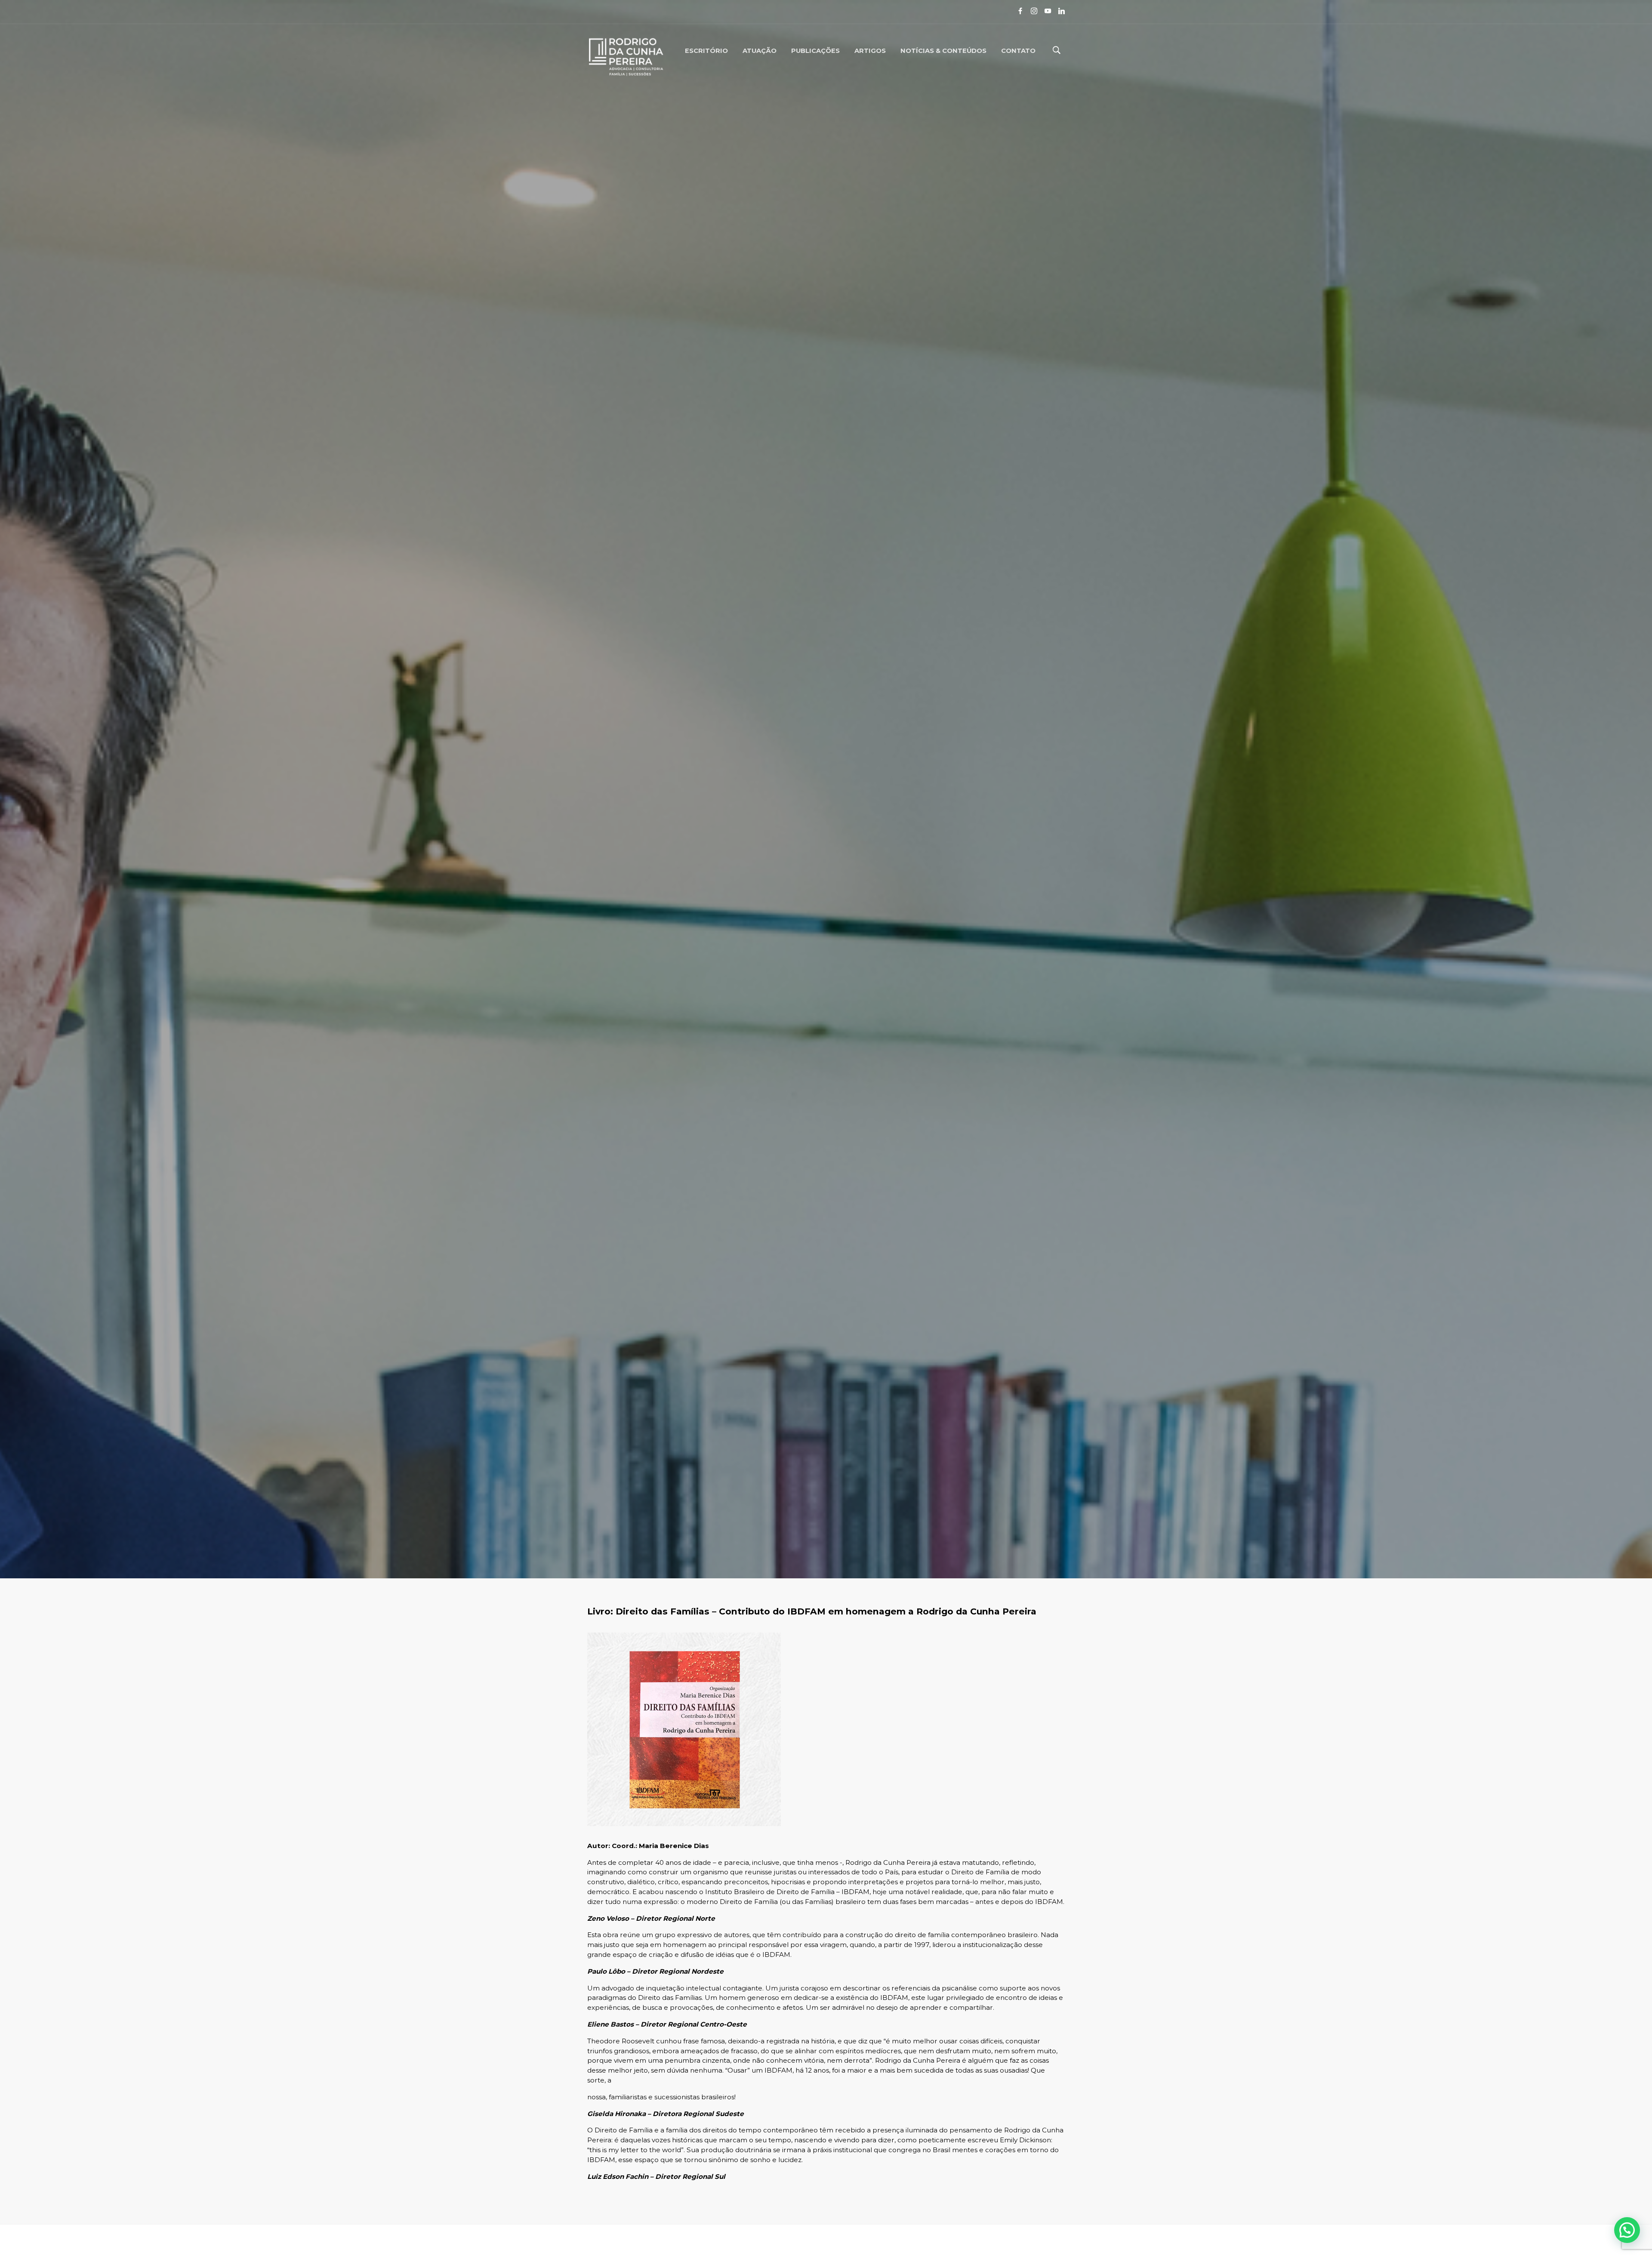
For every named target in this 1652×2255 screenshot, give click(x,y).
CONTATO (1018, 50)
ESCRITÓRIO (706, 50)
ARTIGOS (870, 50)
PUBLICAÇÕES (815, 50)
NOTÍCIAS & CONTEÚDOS (943, 50)
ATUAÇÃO (760, 50)
